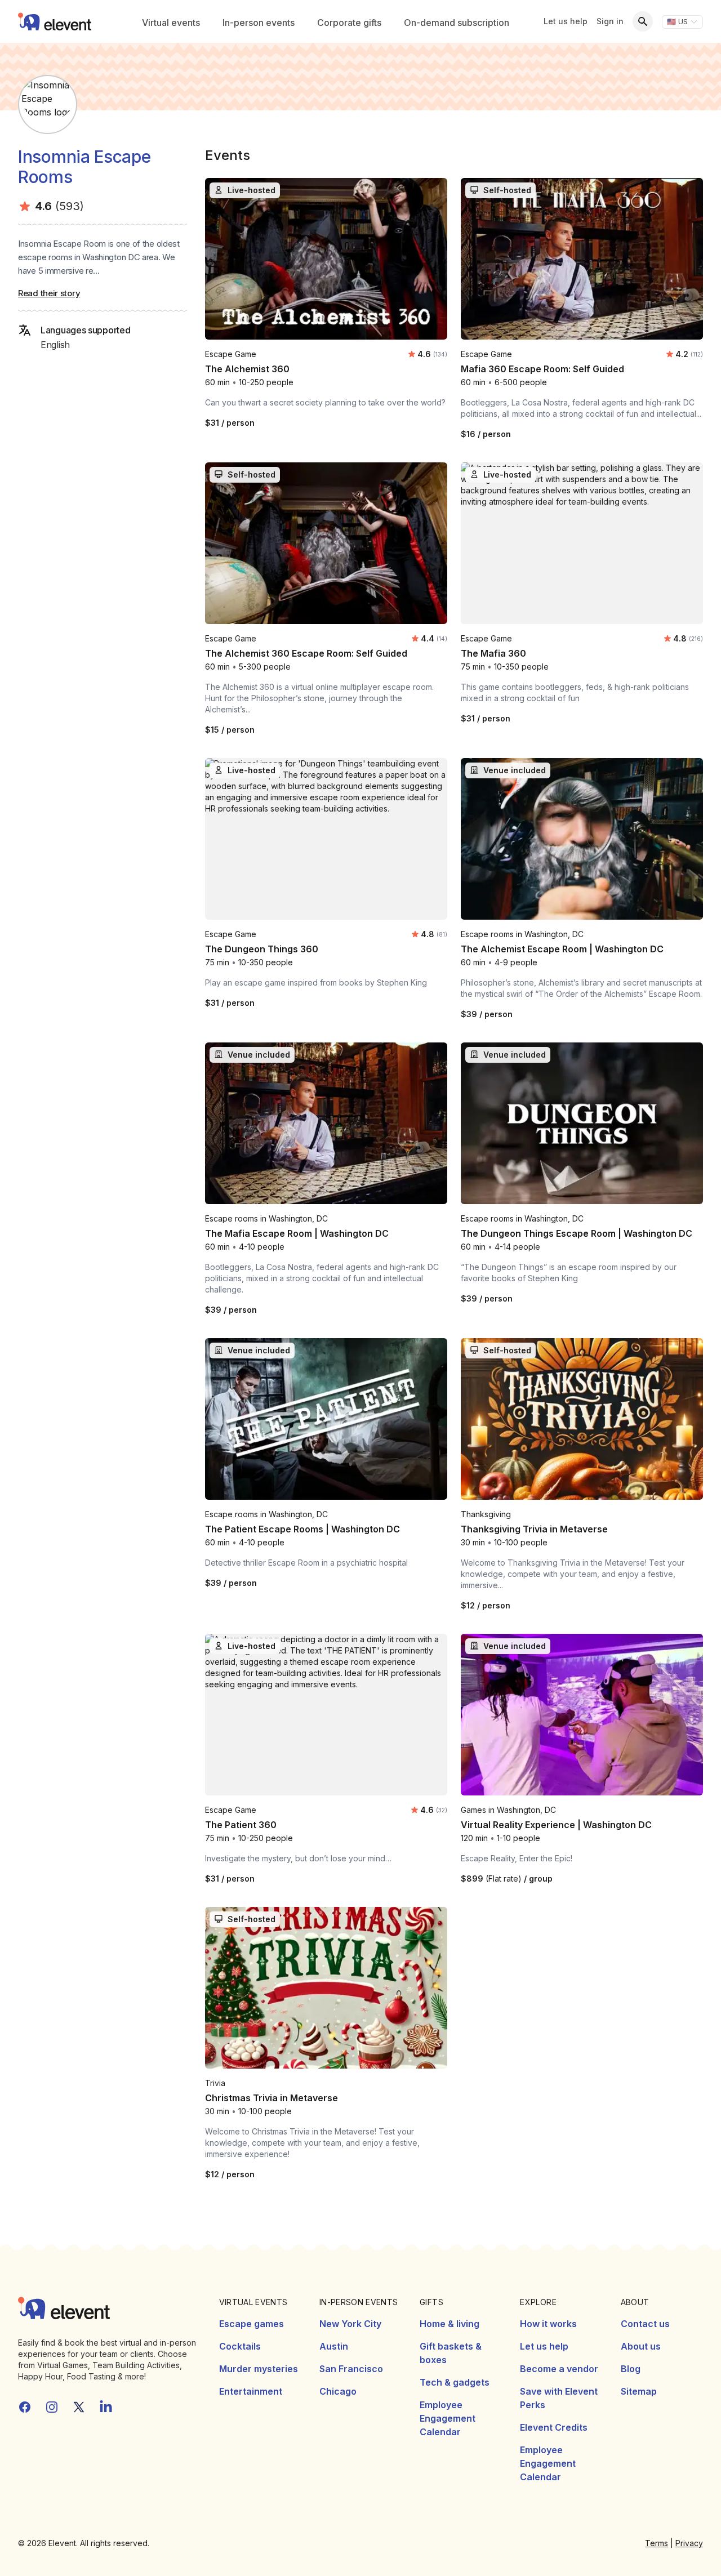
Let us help (566, 21)
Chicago (338, 2391)
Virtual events (171, 23)
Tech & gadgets (455, 2382)
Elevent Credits (554, 2427)
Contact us (645, 2324)
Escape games (252, 2324)
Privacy (689, 2543)
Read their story (49, 293)
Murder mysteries (259, 2369)
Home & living (449, 2324)
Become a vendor (559, 2369)
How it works (548, 2324)
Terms (657, 2543)
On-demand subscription (457, 23)
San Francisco (351, 2369)
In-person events (259, 23)
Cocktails (240, 2346)
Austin (334, 2346)
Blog (631, 2369)
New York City (350, 2324)
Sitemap (639, 2391)
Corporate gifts (349, 23)
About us (641, 2346)
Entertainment (251, 2391)
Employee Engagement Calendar (448, 2418)
